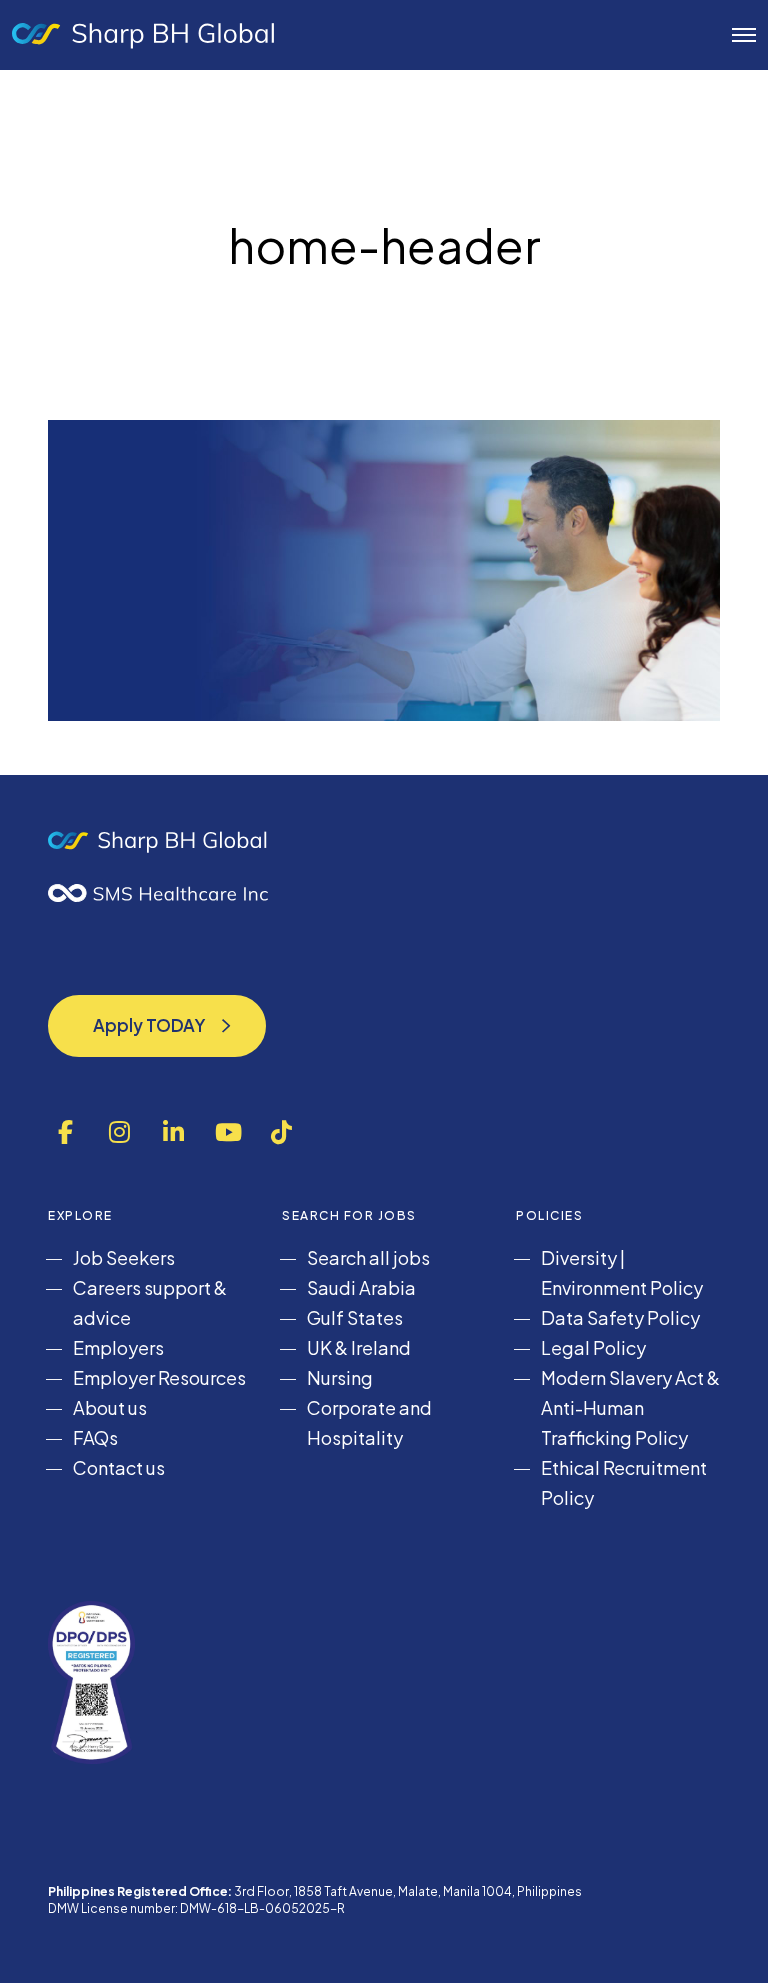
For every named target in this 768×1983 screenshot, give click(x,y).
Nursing (340, 1377)
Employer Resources (159, 1377)
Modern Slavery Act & (630, 1377)
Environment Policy (622, 1287)
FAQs (95, 1437)
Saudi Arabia (361, 1287)
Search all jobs (368, 1257)
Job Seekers (124, 1257)
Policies (549, 1215)
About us (110, 1407)
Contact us (119, 1467)
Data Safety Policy (620, 1317)
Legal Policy (593, 1347)
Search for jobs (349, 1215)
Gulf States (355, 1317)
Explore (80, 1215)
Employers (118, 1347)
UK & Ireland (359, 1347)
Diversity (579, 1257)
